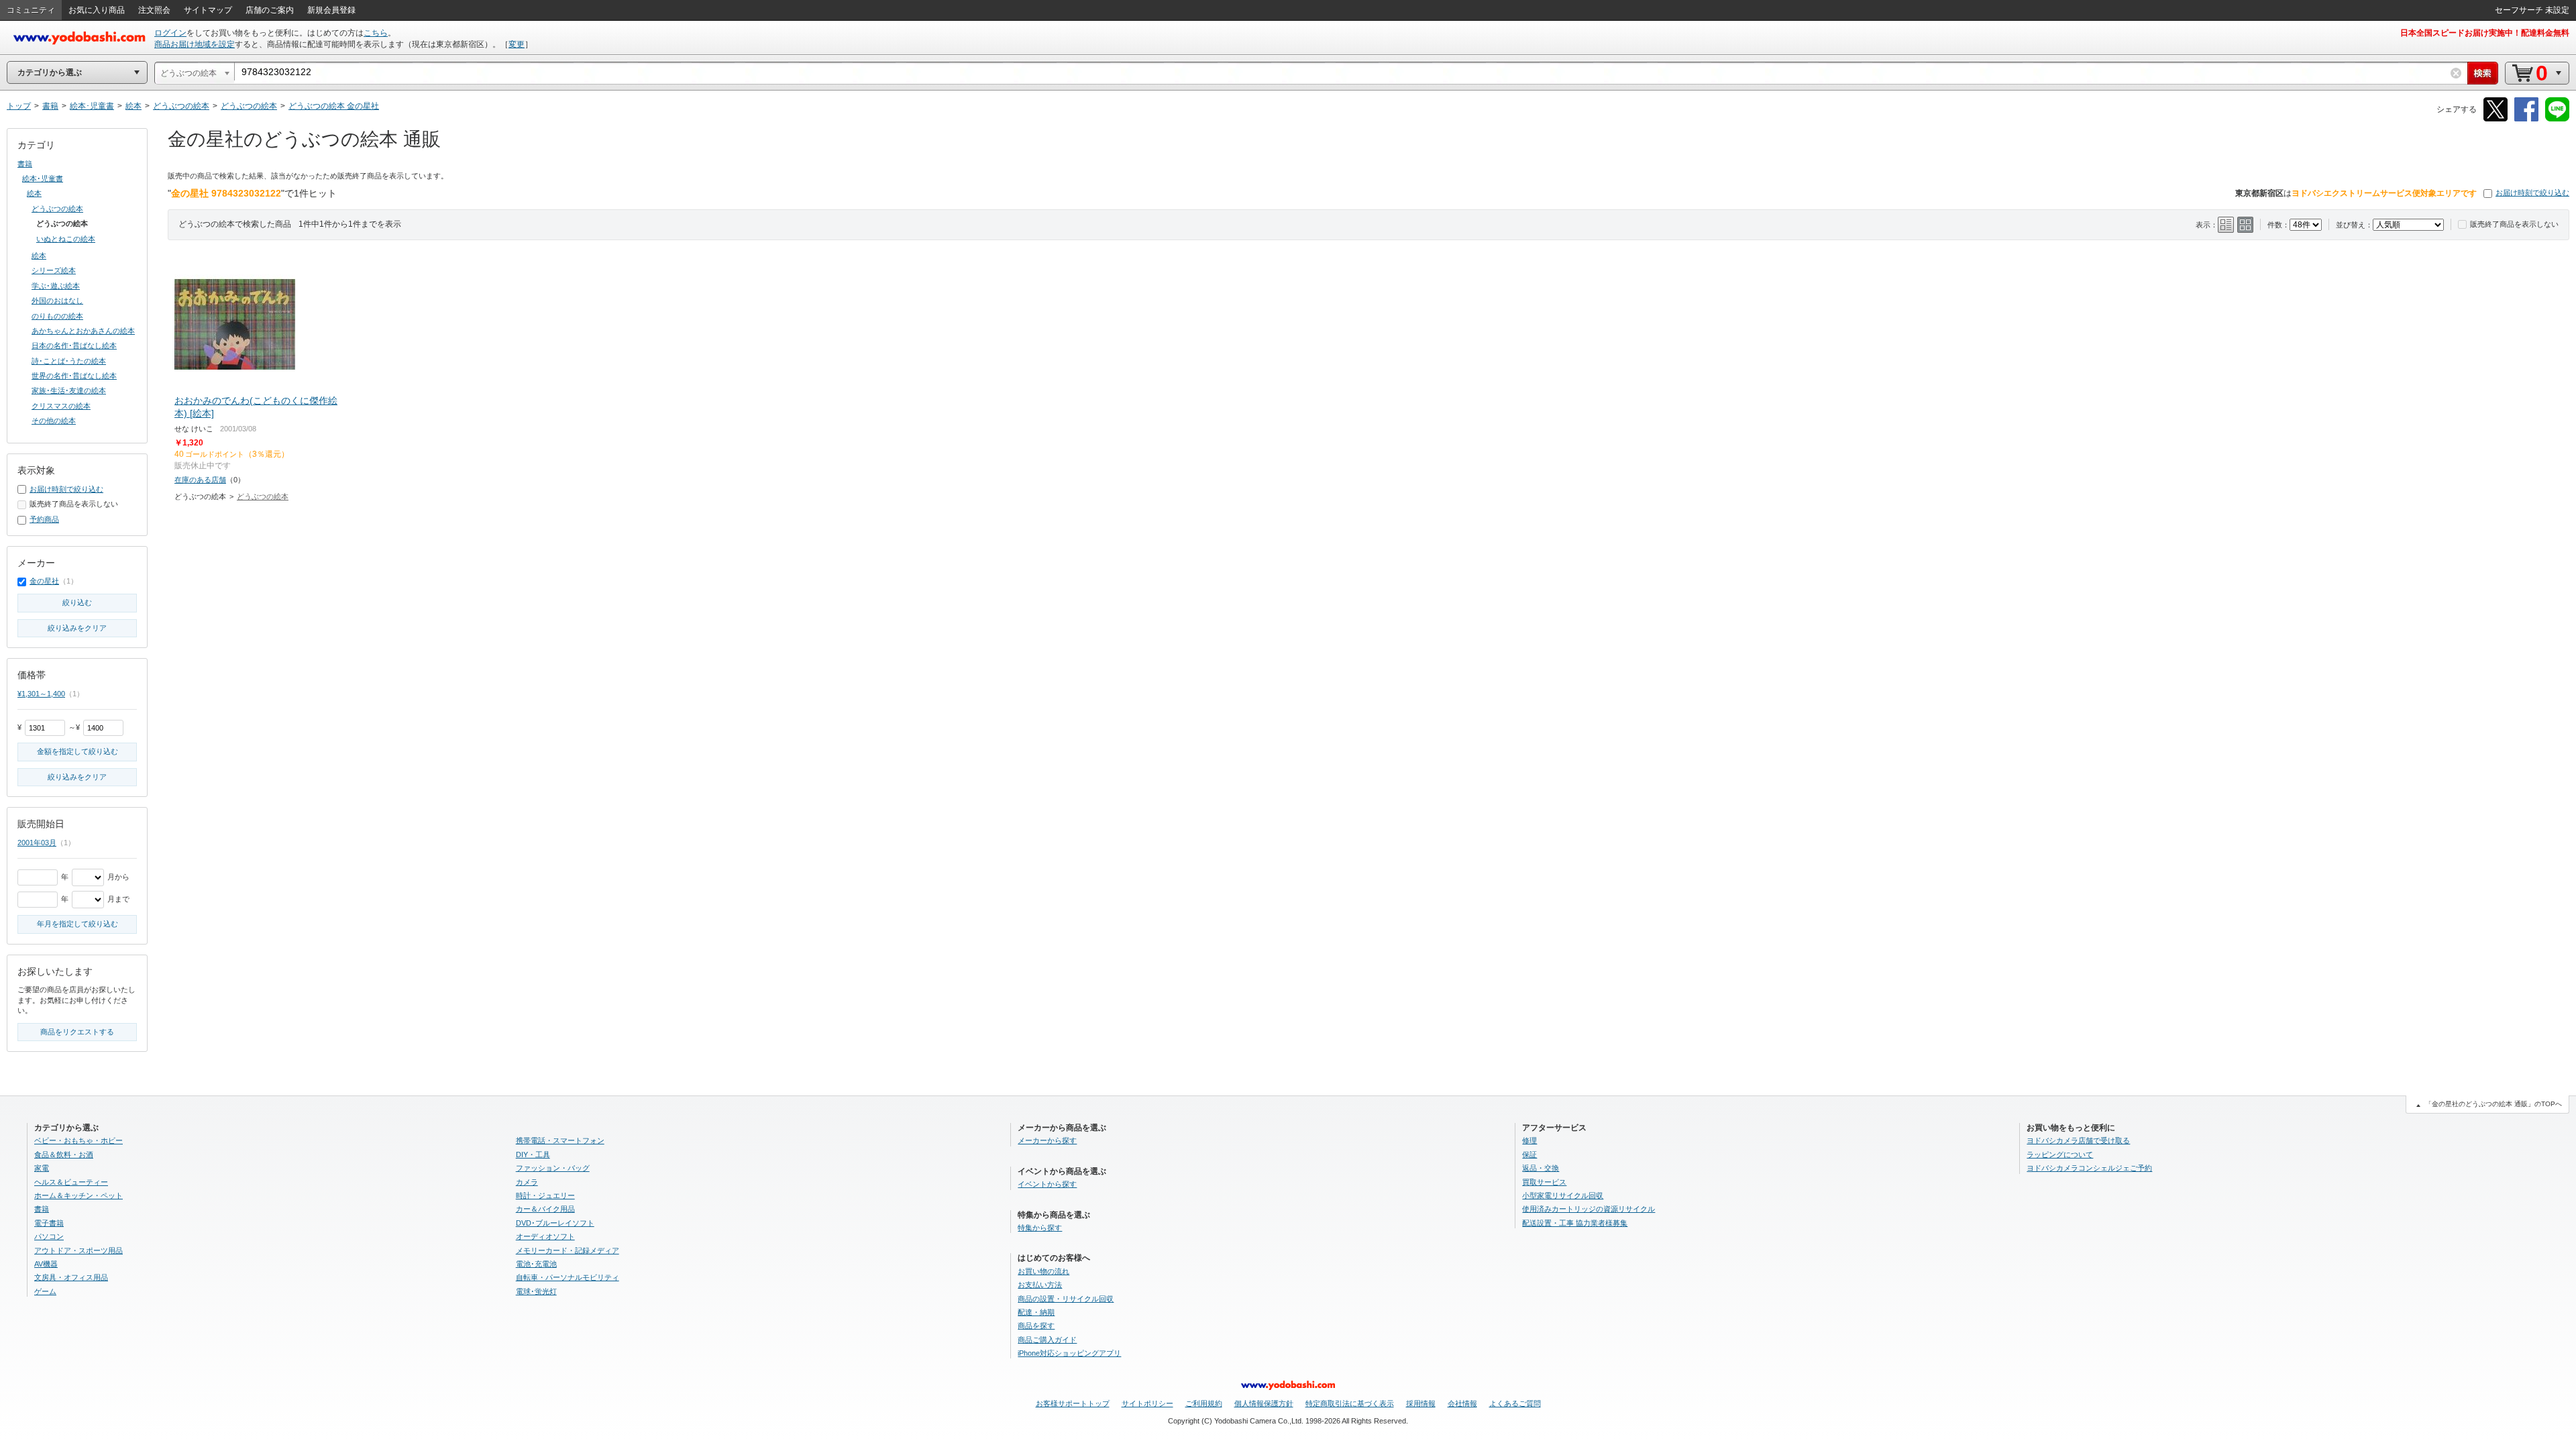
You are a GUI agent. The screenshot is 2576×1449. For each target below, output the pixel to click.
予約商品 (44, 519)
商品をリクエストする (77, 1032)
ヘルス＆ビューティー (71, 1182)
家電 (42, 1168)
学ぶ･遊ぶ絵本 (56, 286)
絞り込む (77, 602)
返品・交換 (1541, 1168)
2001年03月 (37, 843)
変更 (517, 44)
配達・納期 (1036, 1312)
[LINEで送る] (2557, 119)
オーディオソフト (545, 1236)
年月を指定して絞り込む (77, 924)
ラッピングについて (2060, 1155)
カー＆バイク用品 (545, 1209)
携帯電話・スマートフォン (560, 1140)
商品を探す (1036, 1326)
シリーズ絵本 (54, 270)
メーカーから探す (1047, 1140)
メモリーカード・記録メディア (568, 1250)
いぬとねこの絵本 (66, 239)
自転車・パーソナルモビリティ (568, 1277)
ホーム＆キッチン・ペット (78, 1195)
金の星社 (44, 581)
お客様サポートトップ (1073, 1403)
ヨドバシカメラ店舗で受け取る (2078, 1140)
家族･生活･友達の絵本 (69, 390)
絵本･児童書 (43, 178)
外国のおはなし (57, 301)
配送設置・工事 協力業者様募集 (1575, 1223)
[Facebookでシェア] (2526, 119)
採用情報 (1421, 1403)
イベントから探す (1047, 1184)
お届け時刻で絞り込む (2532, 193)
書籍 (25, 164)
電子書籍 (49, 1223)
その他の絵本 (54, 421)
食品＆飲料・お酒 (64, 1155)
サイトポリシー (1147, 1403)
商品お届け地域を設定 (195, 44)
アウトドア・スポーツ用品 (78, 1250)
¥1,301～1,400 (41, 694)
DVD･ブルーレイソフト (555, 1223)
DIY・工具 (533, 1155)
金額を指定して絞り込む (77, 751)
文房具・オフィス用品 (71, 1277)
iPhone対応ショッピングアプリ (1069, 1353)
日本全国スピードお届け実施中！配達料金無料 (2485, 33)
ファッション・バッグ (553, 1168)
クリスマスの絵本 (61, 406)
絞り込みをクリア (77, 628)
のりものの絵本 (57, 316)
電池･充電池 (536, 1264)
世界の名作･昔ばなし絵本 (74, 376)
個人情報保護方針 (1264, 1403)
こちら (376, 33)
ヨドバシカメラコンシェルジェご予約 (2089, 1168)
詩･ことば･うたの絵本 (69, 361)
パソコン (49, 1236)
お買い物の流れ (1043, 1271)
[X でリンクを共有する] (2495, 119)
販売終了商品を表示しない (2514, 224)
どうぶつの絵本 (263, 496)
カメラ (527, 1182)
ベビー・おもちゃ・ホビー (78, 1140)
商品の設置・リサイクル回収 (1066, 1299)
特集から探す (1040, 1228)
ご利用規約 (1204, 1403)
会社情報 (1462, 1403)
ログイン (170, 33)
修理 (1529, 1140)
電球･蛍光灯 (536, 1291)
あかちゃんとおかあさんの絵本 (83, 331)
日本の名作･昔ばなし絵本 (74, 345)
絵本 (34, 193)
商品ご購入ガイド (1047, 1340)
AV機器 (46, 1264)
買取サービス (1544, 1182)
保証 (1529, 1155)
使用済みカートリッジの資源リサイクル (1589, 1209)
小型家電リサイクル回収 (1563, 1195)
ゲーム (45, 1291)
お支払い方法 (1040, 1285)
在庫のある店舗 (200, 480)
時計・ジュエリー (545, 1195)
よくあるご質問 (1515, 1403)
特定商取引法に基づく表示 (1350, 1403)
